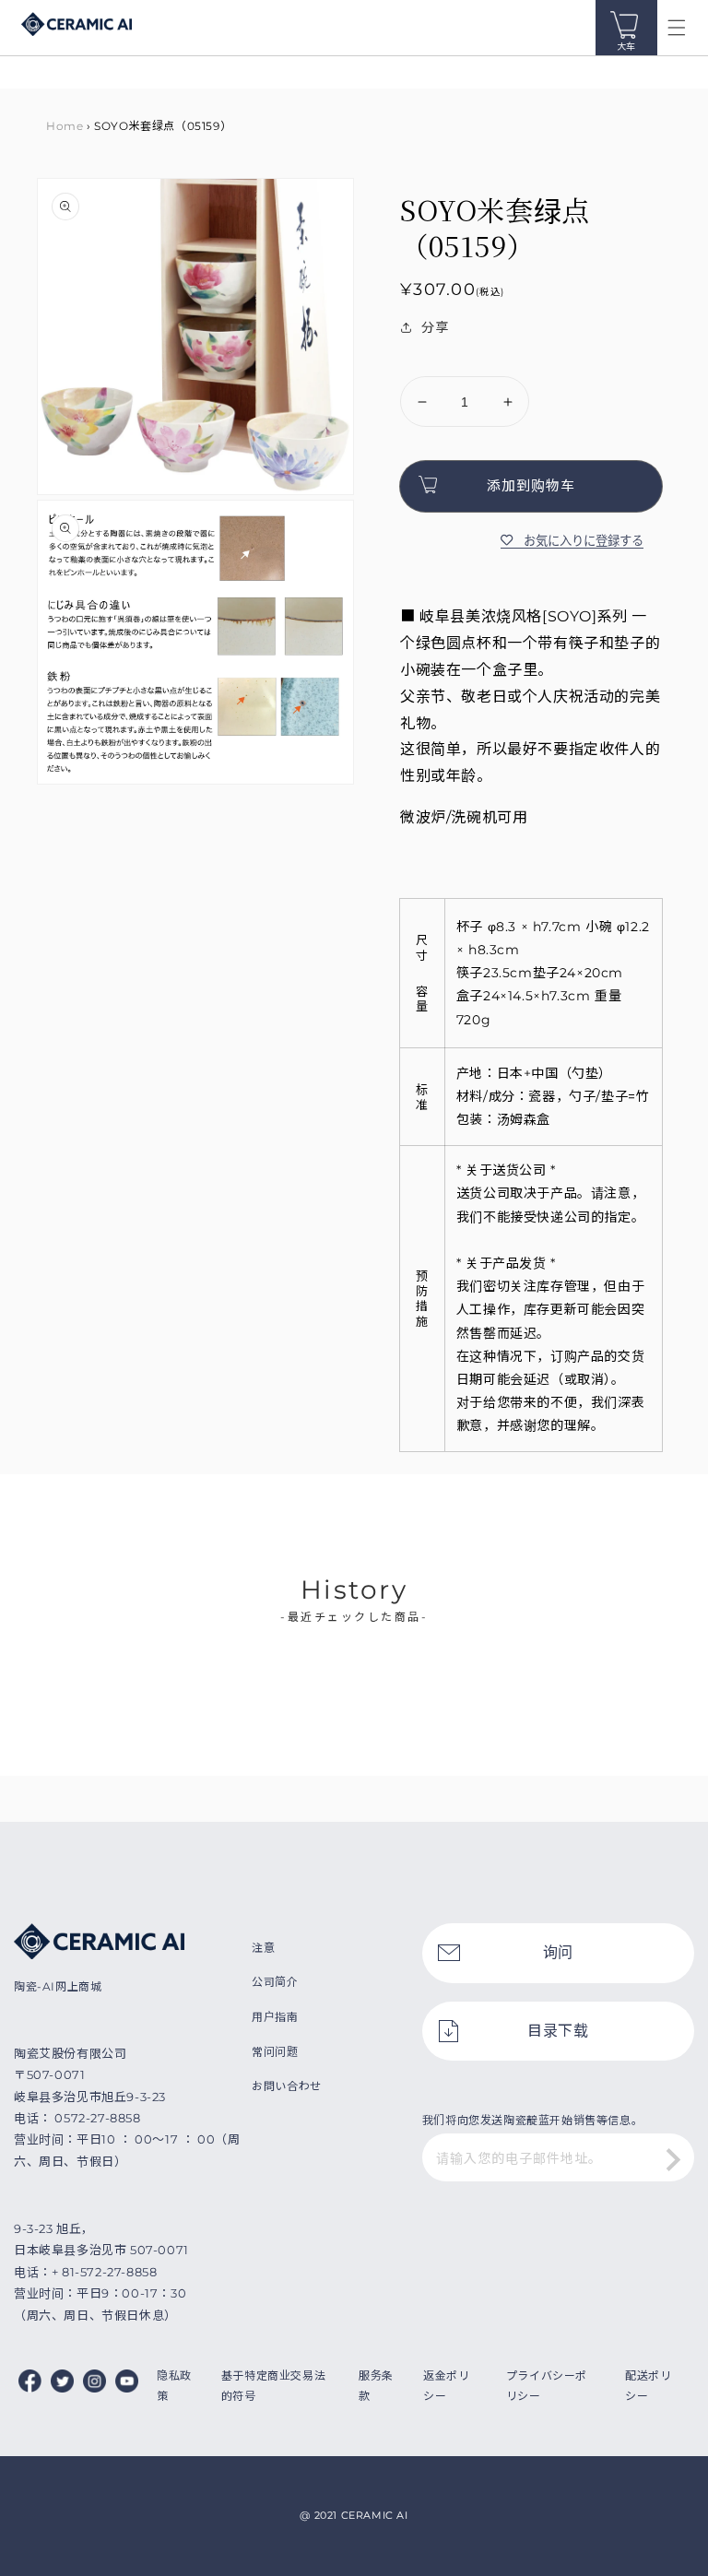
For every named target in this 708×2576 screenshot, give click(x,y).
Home (65, 126)
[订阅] (674, 2159)
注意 (263, 1948)
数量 (413, 361)
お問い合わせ (287, 2086)
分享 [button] (435, 327)
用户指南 (275, 2017)
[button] (677, 28)
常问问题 (275, 2052)
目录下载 (558, 2031)
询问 (558, 1952)
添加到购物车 (531, 485)
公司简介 (275, 1982)
